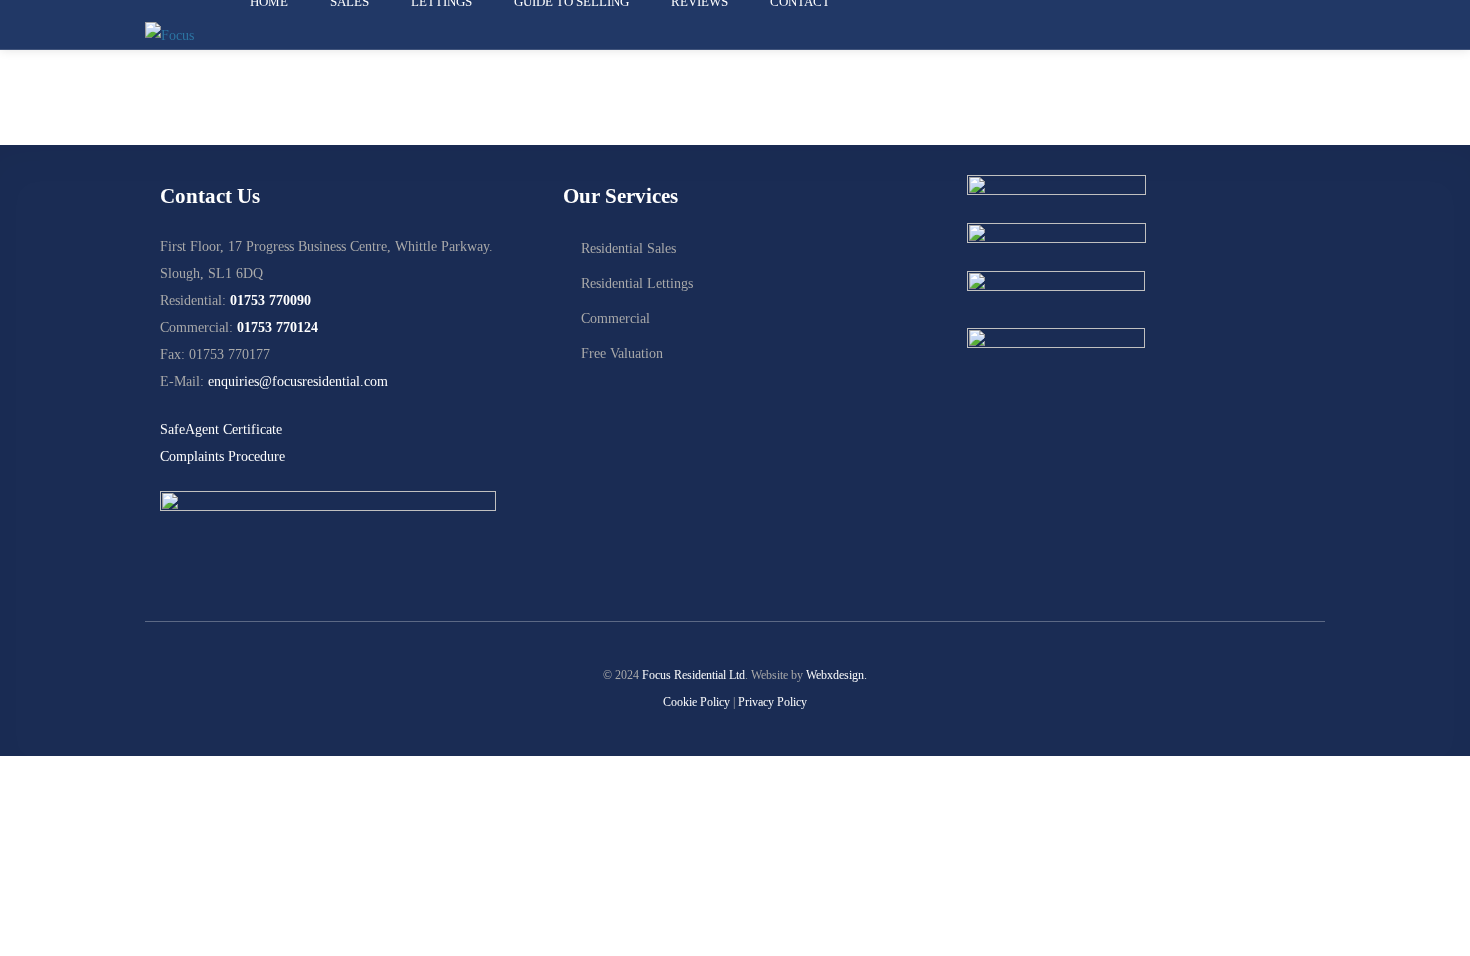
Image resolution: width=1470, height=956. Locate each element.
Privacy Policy (772, 702)
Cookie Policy (696, 702)
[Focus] (169, 34)
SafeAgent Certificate (221, 429)
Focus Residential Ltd (693, 675)
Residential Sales (628, 248)
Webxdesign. (836, 675)
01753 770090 (270, 300)
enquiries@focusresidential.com (298, 381)
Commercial (615, 318)
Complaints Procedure (222, 456)
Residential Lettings (637, 283)
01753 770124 (277, 327)
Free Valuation (622, 353)
